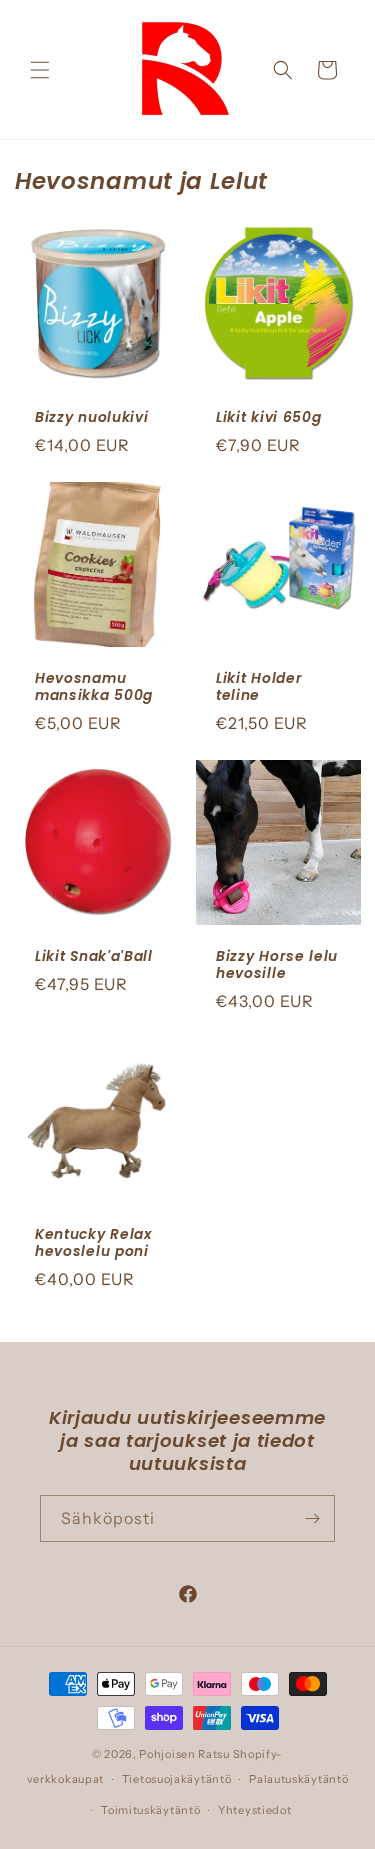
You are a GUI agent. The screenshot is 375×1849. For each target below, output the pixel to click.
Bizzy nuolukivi (91, 417)
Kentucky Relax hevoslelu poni (93, 1243)
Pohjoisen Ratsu (184, 1754)
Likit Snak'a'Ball (94, 956)
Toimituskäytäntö (150, 1810)
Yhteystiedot (254, 1810)
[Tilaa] (312, 1518)
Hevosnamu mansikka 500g (94, 686)
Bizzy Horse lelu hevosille (277, 965)
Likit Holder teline (259, 686)
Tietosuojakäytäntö (177, 1779)
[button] (40, 70)
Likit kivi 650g (268, 417)
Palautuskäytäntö (298, 1779)
